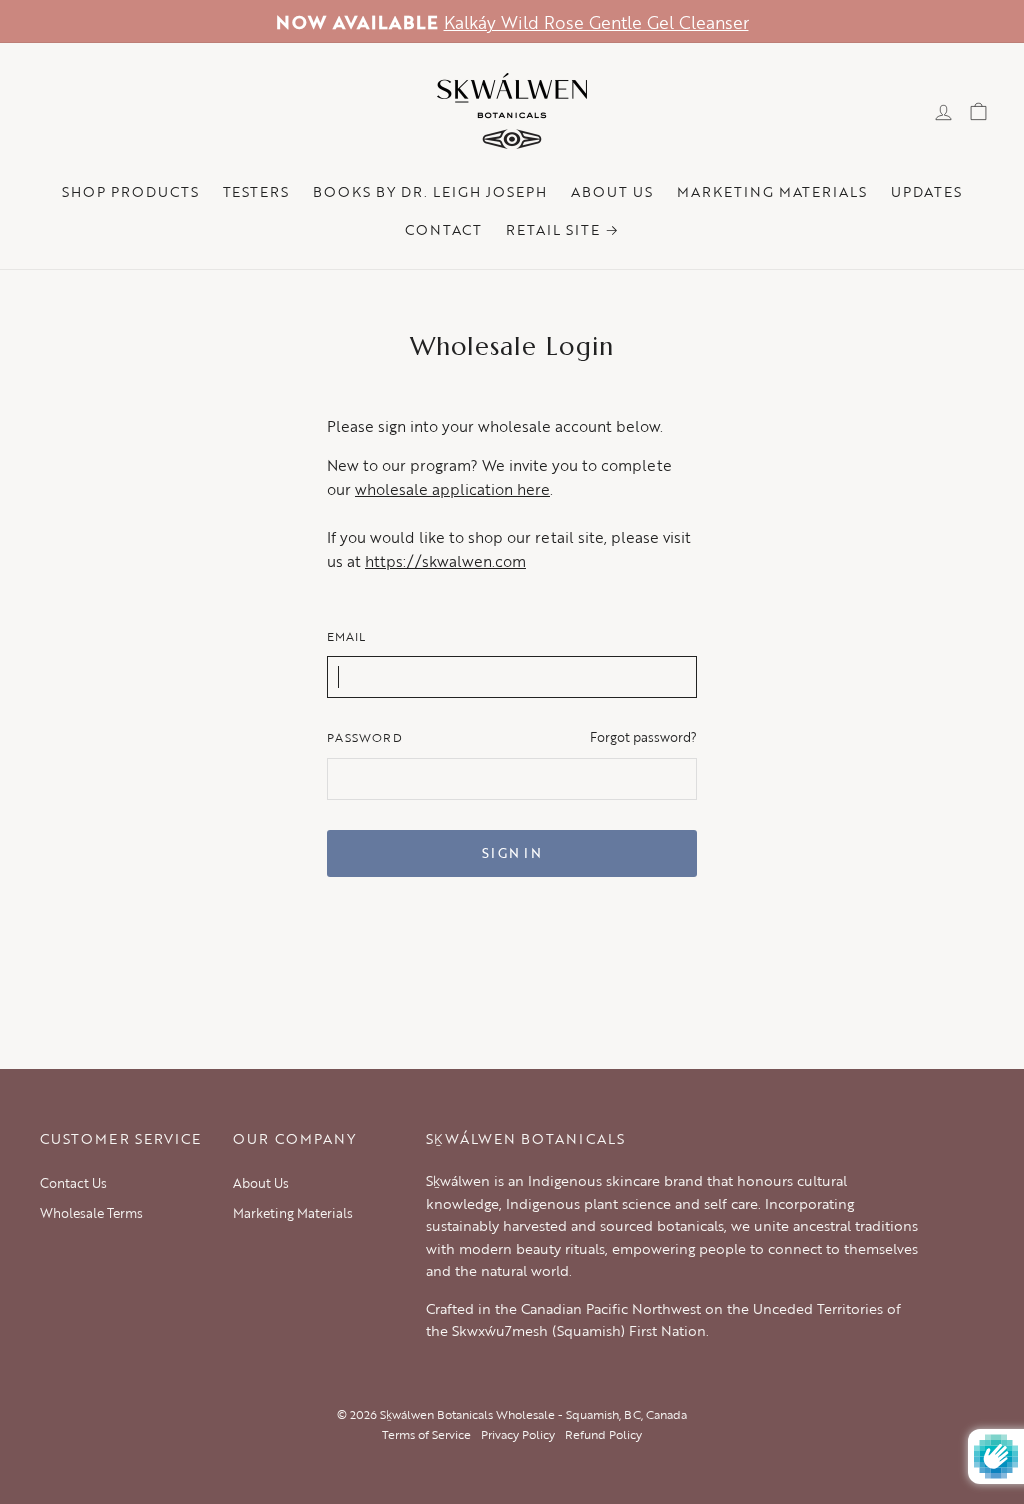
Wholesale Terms (91, 1213)
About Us (612, 191)
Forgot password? (643, 737)
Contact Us (73, 1183)
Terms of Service (426, 1434)
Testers (256, 191)
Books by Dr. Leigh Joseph (430, 191)
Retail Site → (562, 229)
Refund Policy (603, 1434)
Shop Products (130, 191)
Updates (926, 191)
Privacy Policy (518, 1434)
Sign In (512, 853)
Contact (443, 229)
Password (365, 737)
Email (346, 636)
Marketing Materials (772, 191)
